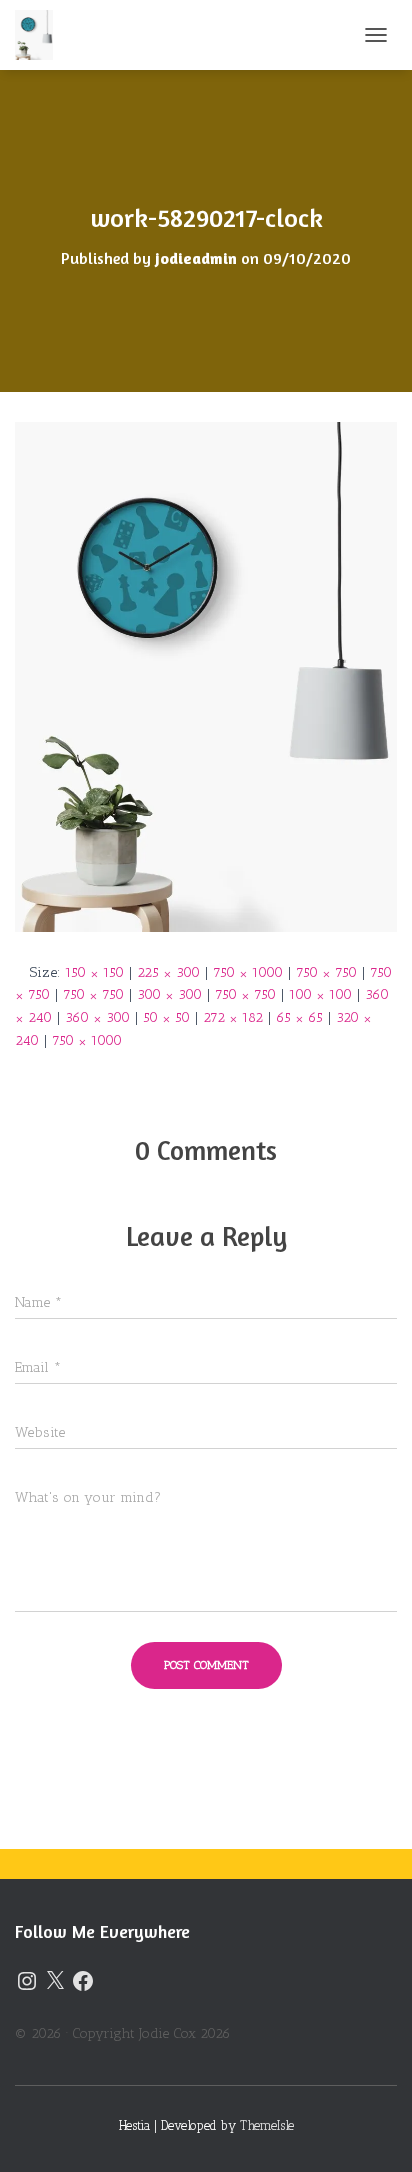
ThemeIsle (267, 2125)
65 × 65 (299, 1017)
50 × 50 (166, 1017)
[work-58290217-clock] (206, 675)
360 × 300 (97, 1017)
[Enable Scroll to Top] (372, 2132)
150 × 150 (94, 972)
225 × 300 (168, 972)
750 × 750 (326, 972)
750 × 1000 (248, 972)
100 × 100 (320, 994)
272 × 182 (233, 1017)
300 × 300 (169, 994)
